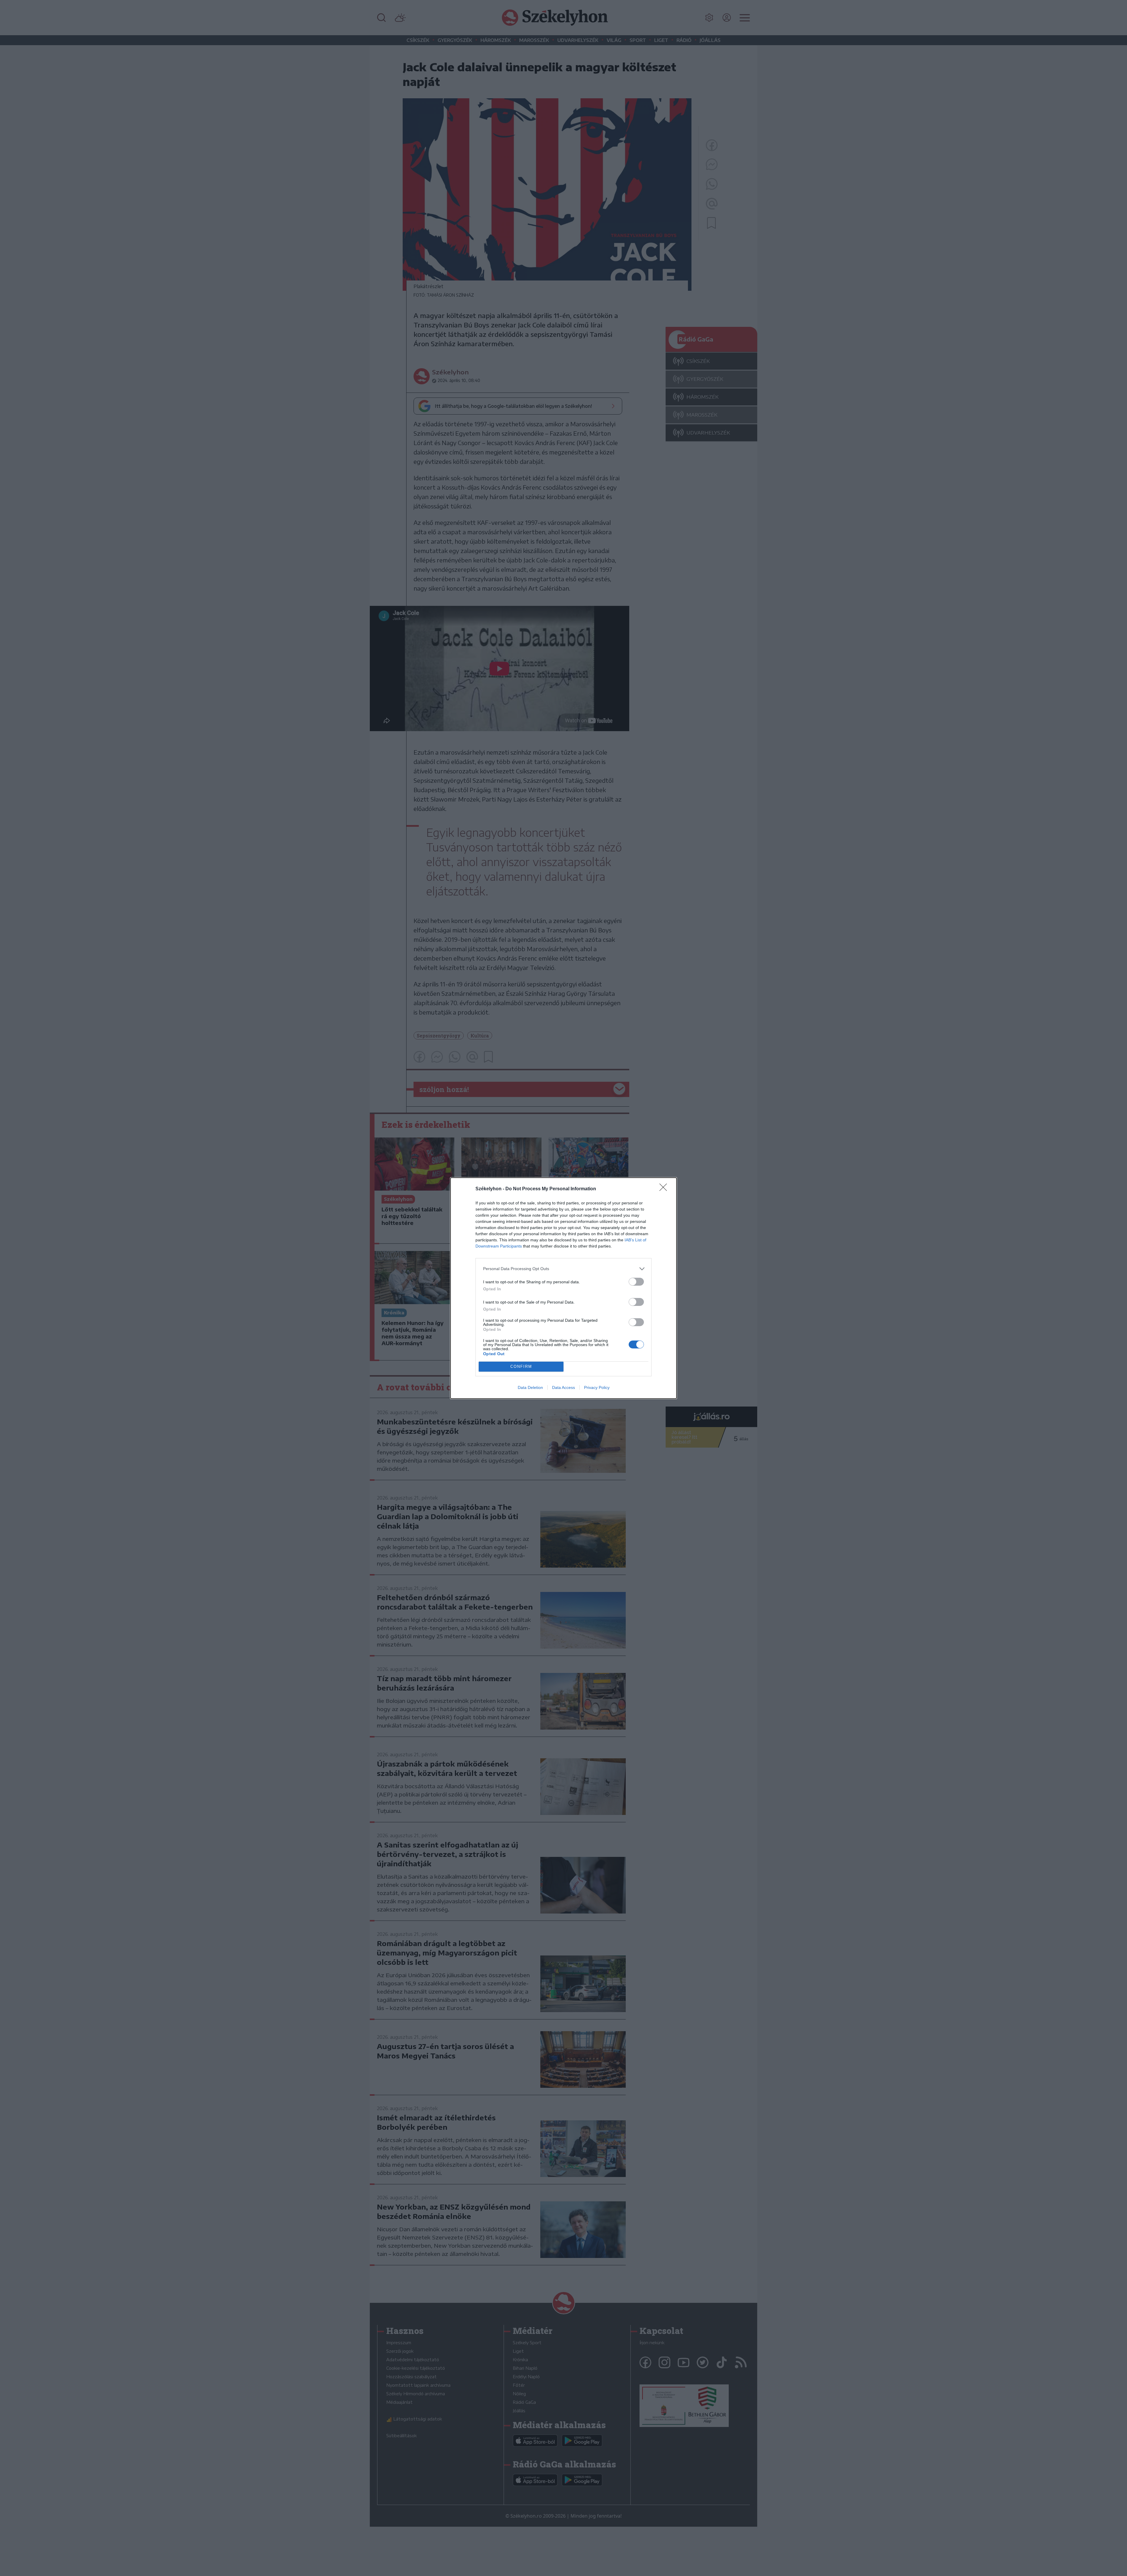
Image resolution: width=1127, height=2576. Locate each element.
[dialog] (563, 1288)
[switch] (636, 1282)
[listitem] (563, 1269)
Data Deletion (530, 1387)
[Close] (665, 1189)
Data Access (563, 1387)
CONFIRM (521, 1366)
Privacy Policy (597, 1387)
